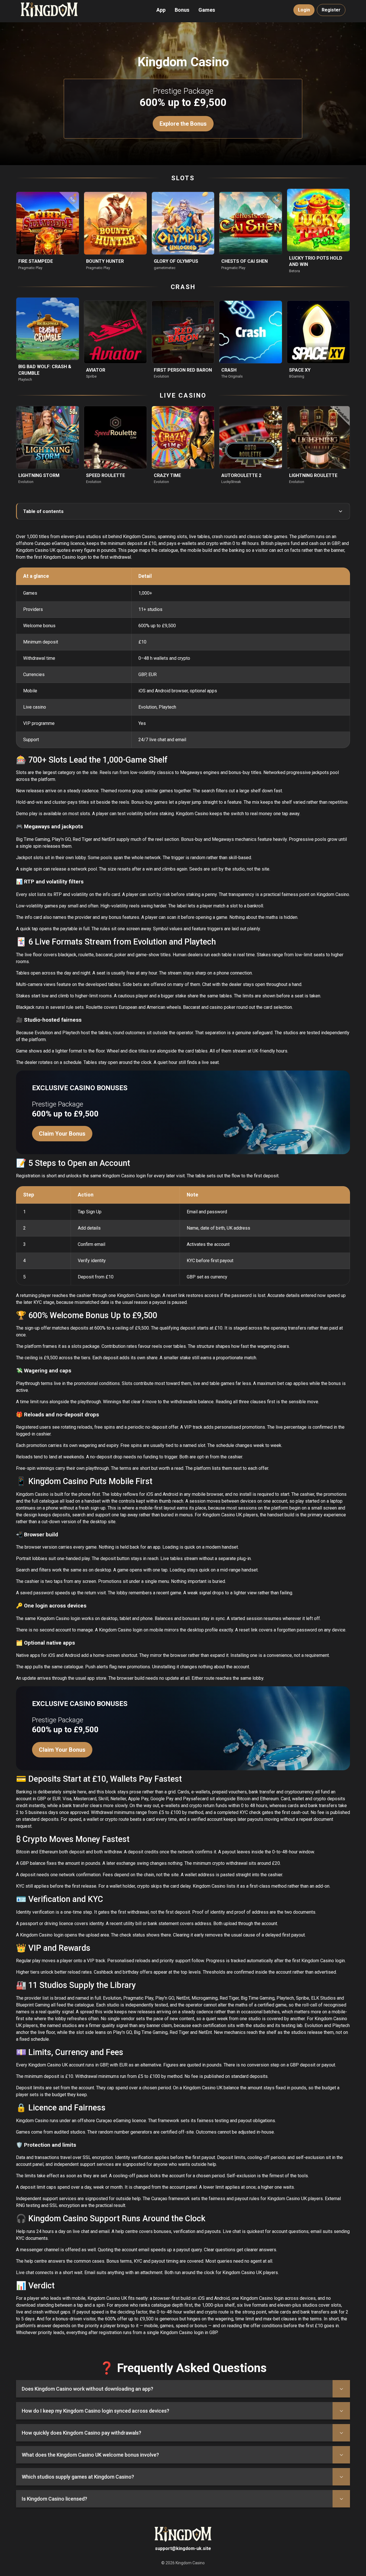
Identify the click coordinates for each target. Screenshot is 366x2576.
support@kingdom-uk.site (183, 2548)
